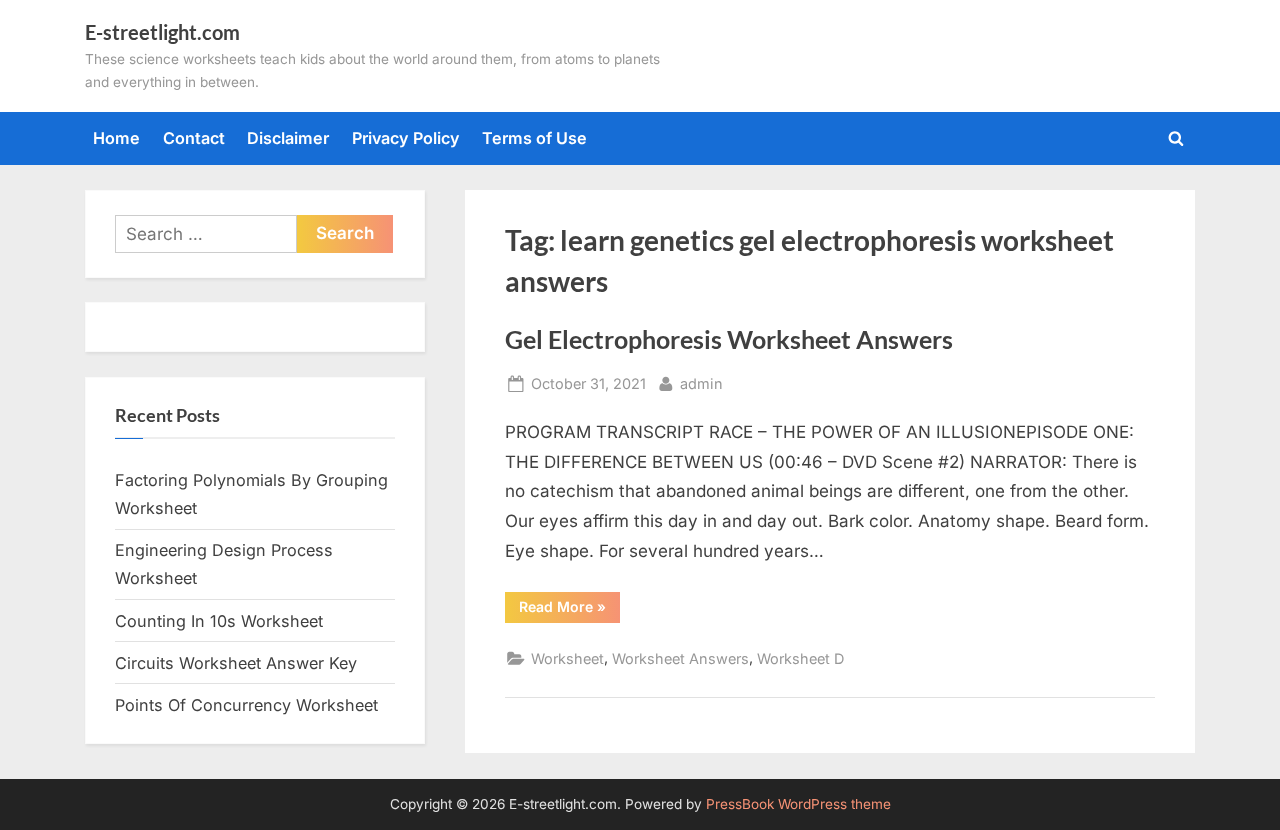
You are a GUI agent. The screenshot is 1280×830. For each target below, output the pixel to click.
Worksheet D (800, 658)
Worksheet (567, 658)
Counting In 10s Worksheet (219, 621)
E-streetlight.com (162, 32)
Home (116, 138)
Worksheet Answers (680, 658)
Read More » (569, 610)
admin (701, 383)
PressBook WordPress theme (798, 804)
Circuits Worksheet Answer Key (236, 663)
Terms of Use (534, 138)
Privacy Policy (406, 138)
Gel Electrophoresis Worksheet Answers (729, 339)
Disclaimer (288, 138)
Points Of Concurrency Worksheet (246, 705)
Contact (194, 138)
